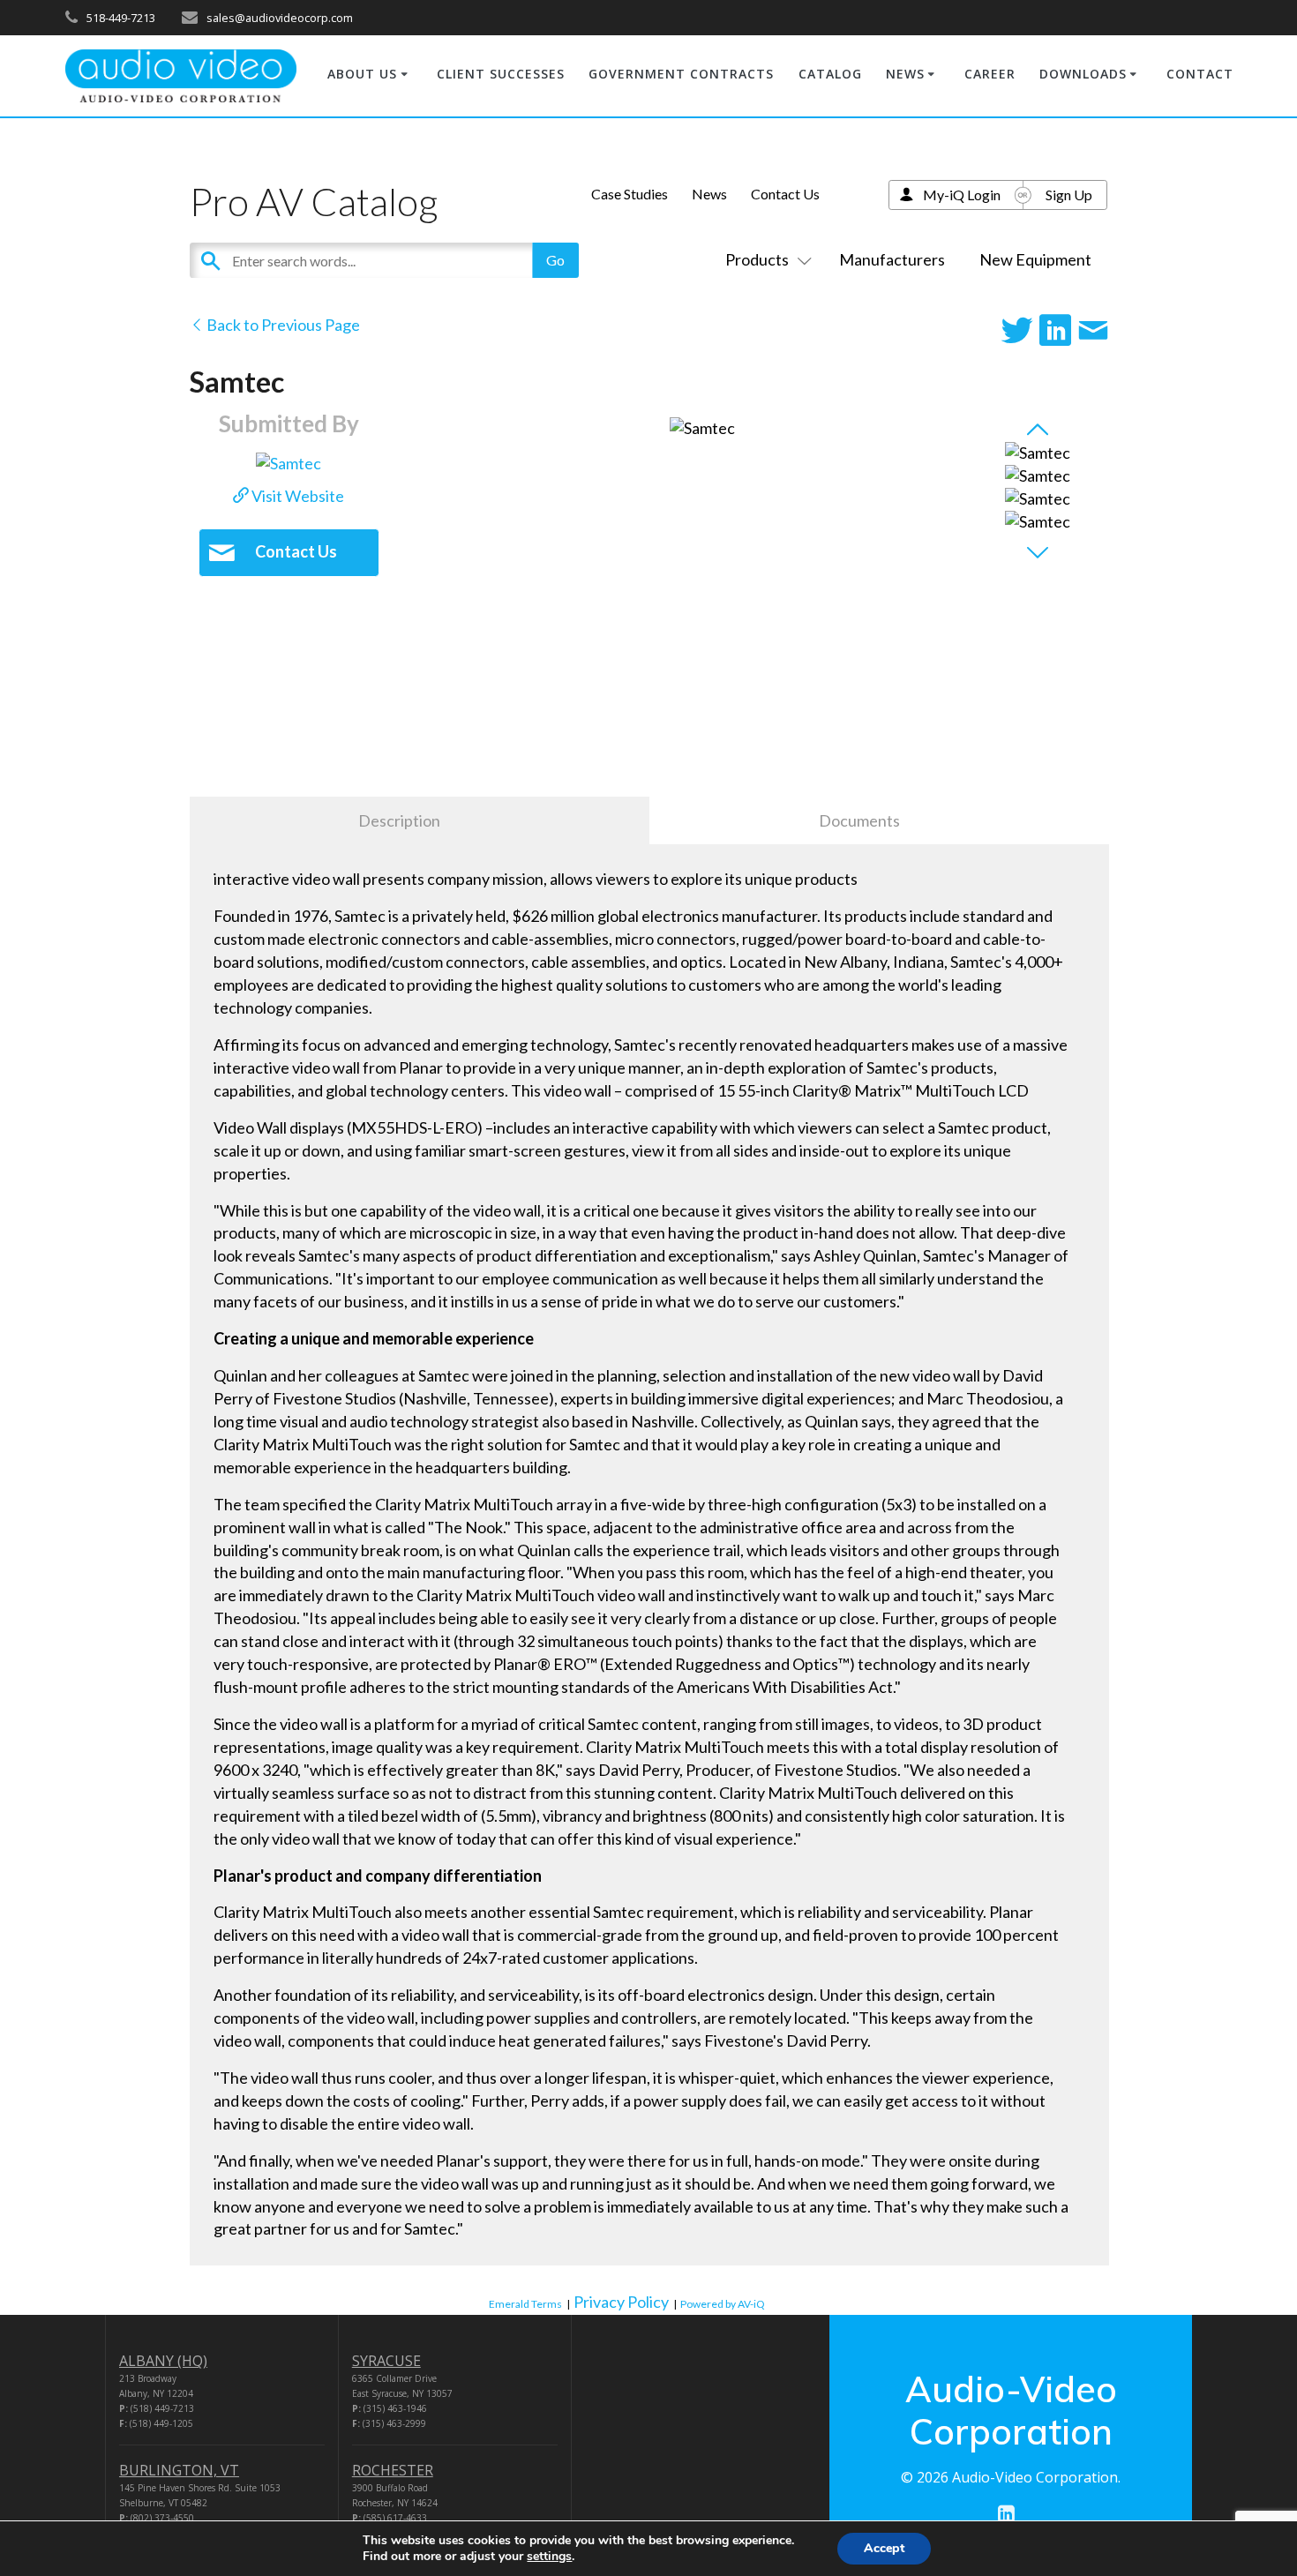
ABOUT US (362, 74)
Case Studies (630, 194)
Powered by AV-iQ (723, 2304)
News (709, 194)
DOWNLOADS (1083, 74)
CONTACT (1200, 74)
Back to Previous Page (282, 325)
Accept (884, 2548)
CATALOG (830, 74)
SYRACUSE (386, 2361)
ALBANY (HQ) (163, 2361)
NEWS (905, 74)
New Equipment (1035, 259)
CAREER (990, 74)
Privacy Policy (621, 2302)
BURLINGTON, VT (179, 2470)
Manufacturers (892, 259)
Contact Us (785, 194)
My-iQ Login (962, 195)
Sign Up (1069, 195)
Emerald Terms (525, 2304)
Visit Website (296, 496)
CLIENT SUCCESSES (501, 74)
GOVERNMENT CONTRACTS (681, 74)
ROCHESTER (393, 2470)
